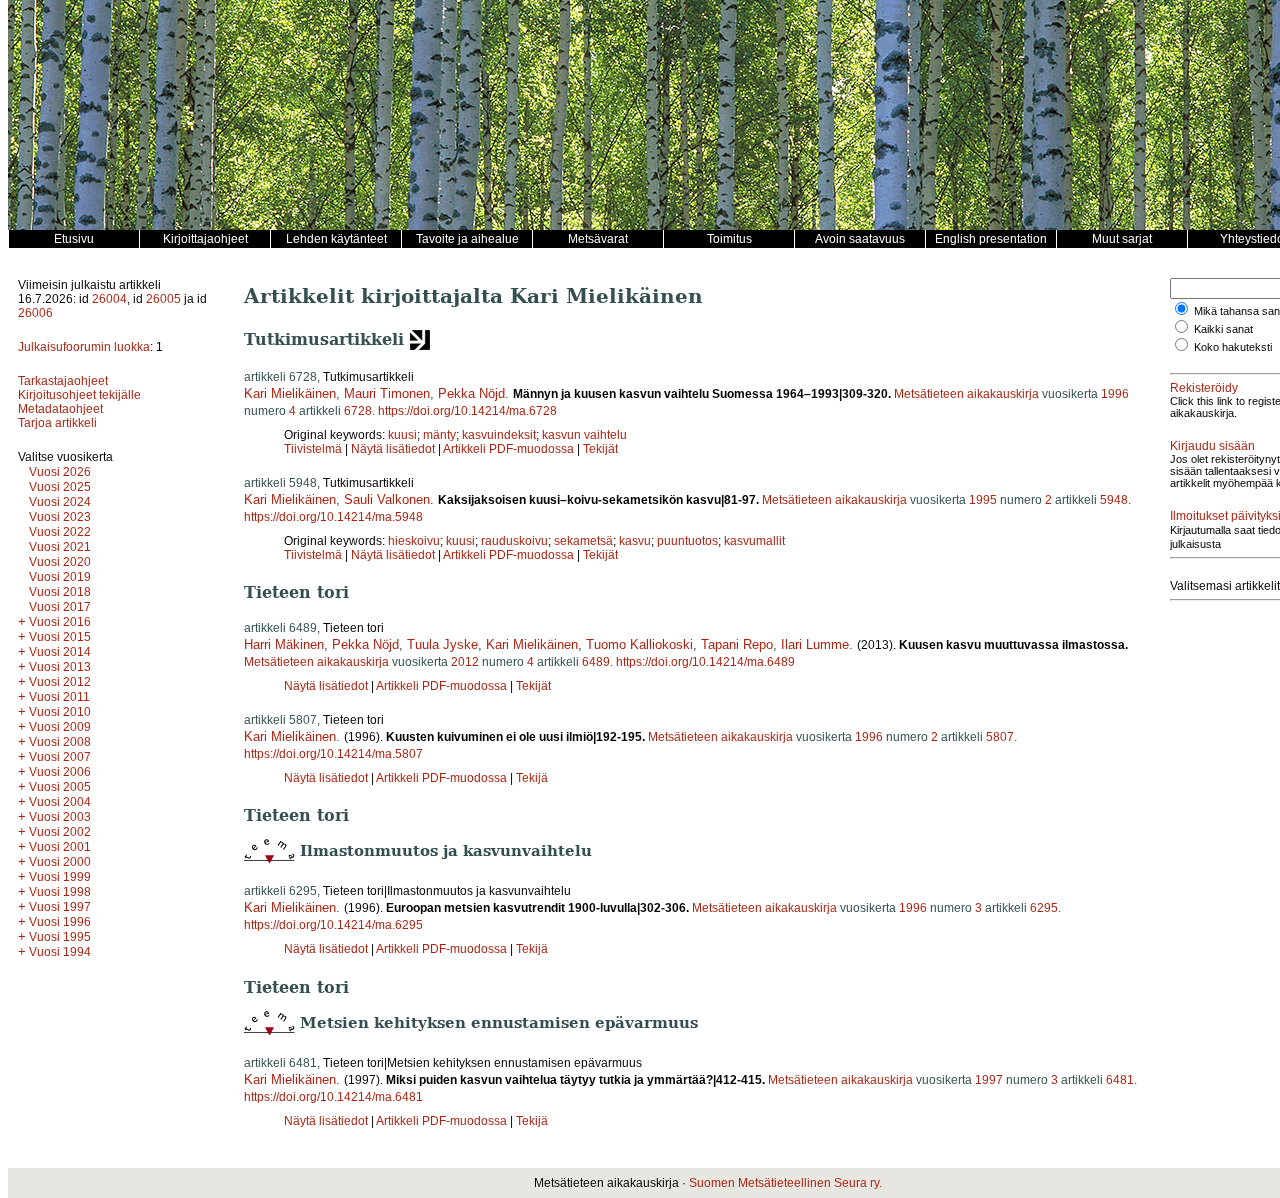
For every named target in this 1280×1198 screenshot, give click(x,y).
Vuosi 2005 (60, 787)
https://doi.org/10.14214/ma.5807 (333, 754)
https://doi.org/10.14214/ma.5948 (333, 517)
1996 (1115, 394)
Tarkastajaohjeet (63, 381)
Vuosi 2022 (60, 532)
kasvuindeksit (499, 435)
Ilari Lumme (815, 644)
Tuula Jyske (442, 644)
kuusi (402, 435)
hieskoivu (414, 541)
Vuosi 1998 (60, 892)
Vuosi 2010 (60, 712)
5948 (1114, 500)
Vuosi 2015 (60, 637)
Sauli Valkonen (387, 499)
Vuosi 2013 (60, 667)
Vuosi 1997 (60, 907)
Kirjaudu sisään (1212, 446)
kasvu (635, 541)
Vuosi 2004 (60, 802)
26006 (35, 313)
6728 (358, 411)
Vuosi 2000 (60, 862)
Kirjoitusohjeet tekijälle (79, 395)
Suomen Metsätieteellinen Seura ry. (785, 1183)
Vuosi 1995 (60, 937)
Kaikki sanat (1223, 329)
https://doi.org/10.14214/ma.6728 (467, 411)
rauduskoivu (514, 541)
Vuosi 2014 (60, 652)
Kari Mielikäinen (290, 393)
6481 (1120, 1080)
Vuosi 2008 (60, 742)
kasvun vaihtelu (584, 435)
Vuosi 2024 (60, 502)
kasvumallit (754, 541)
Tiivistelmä (313, 449)
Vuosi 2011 (59, 697)
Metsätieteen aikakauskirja (966, 394)
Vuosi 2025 (60, 487)
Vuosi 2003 (60, 817)
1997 (989, 1080)
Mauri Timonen (387, 393)
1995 (983, 500)
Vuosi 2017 (60, 607)
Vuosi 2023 (60, 517)
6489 (596, 662)
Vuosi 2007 (60, 757)
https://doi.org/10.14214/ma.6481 (333, 1097)
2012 (465, 662)
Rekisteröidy (1204, 388)
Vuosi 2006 (60, 772)
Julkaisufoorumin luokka (84, 347)
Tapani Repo (737, 644)
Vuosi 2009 (60, 727)
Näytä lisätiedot (394, 449)
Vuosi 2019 (60, 577)
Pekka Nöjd (471, 393)
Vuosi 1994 (60, 952)
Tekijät (600, 449)
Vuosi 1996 (60, 922)
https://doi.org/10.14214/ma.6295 (333, 925)
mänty (439, 435)
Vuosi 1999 (60, 877)
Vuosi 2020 (60, 562)
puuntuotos (687, 541)
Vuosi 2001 (60, 847)
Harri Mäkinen (284, 644)
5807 (1000, 737)
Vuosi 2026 (60, 472)
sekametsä (583, 541)
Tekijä (532, 778)
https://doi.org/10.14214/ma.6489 (705, 662)
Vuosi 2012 (60, 682)
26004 (109, 299)
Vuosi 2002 (60, 832)
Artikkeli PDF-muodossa (508, 449)
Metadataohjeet (60, 409)
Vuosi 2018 (60, 592)
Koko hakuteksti (1233, 347)
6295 (1044, 908)
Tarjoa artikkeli (57, 423)
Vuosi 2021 (60, 547)
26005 (163, 299)
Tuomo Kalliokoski (639, 644)
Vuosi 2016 (60, 622)
